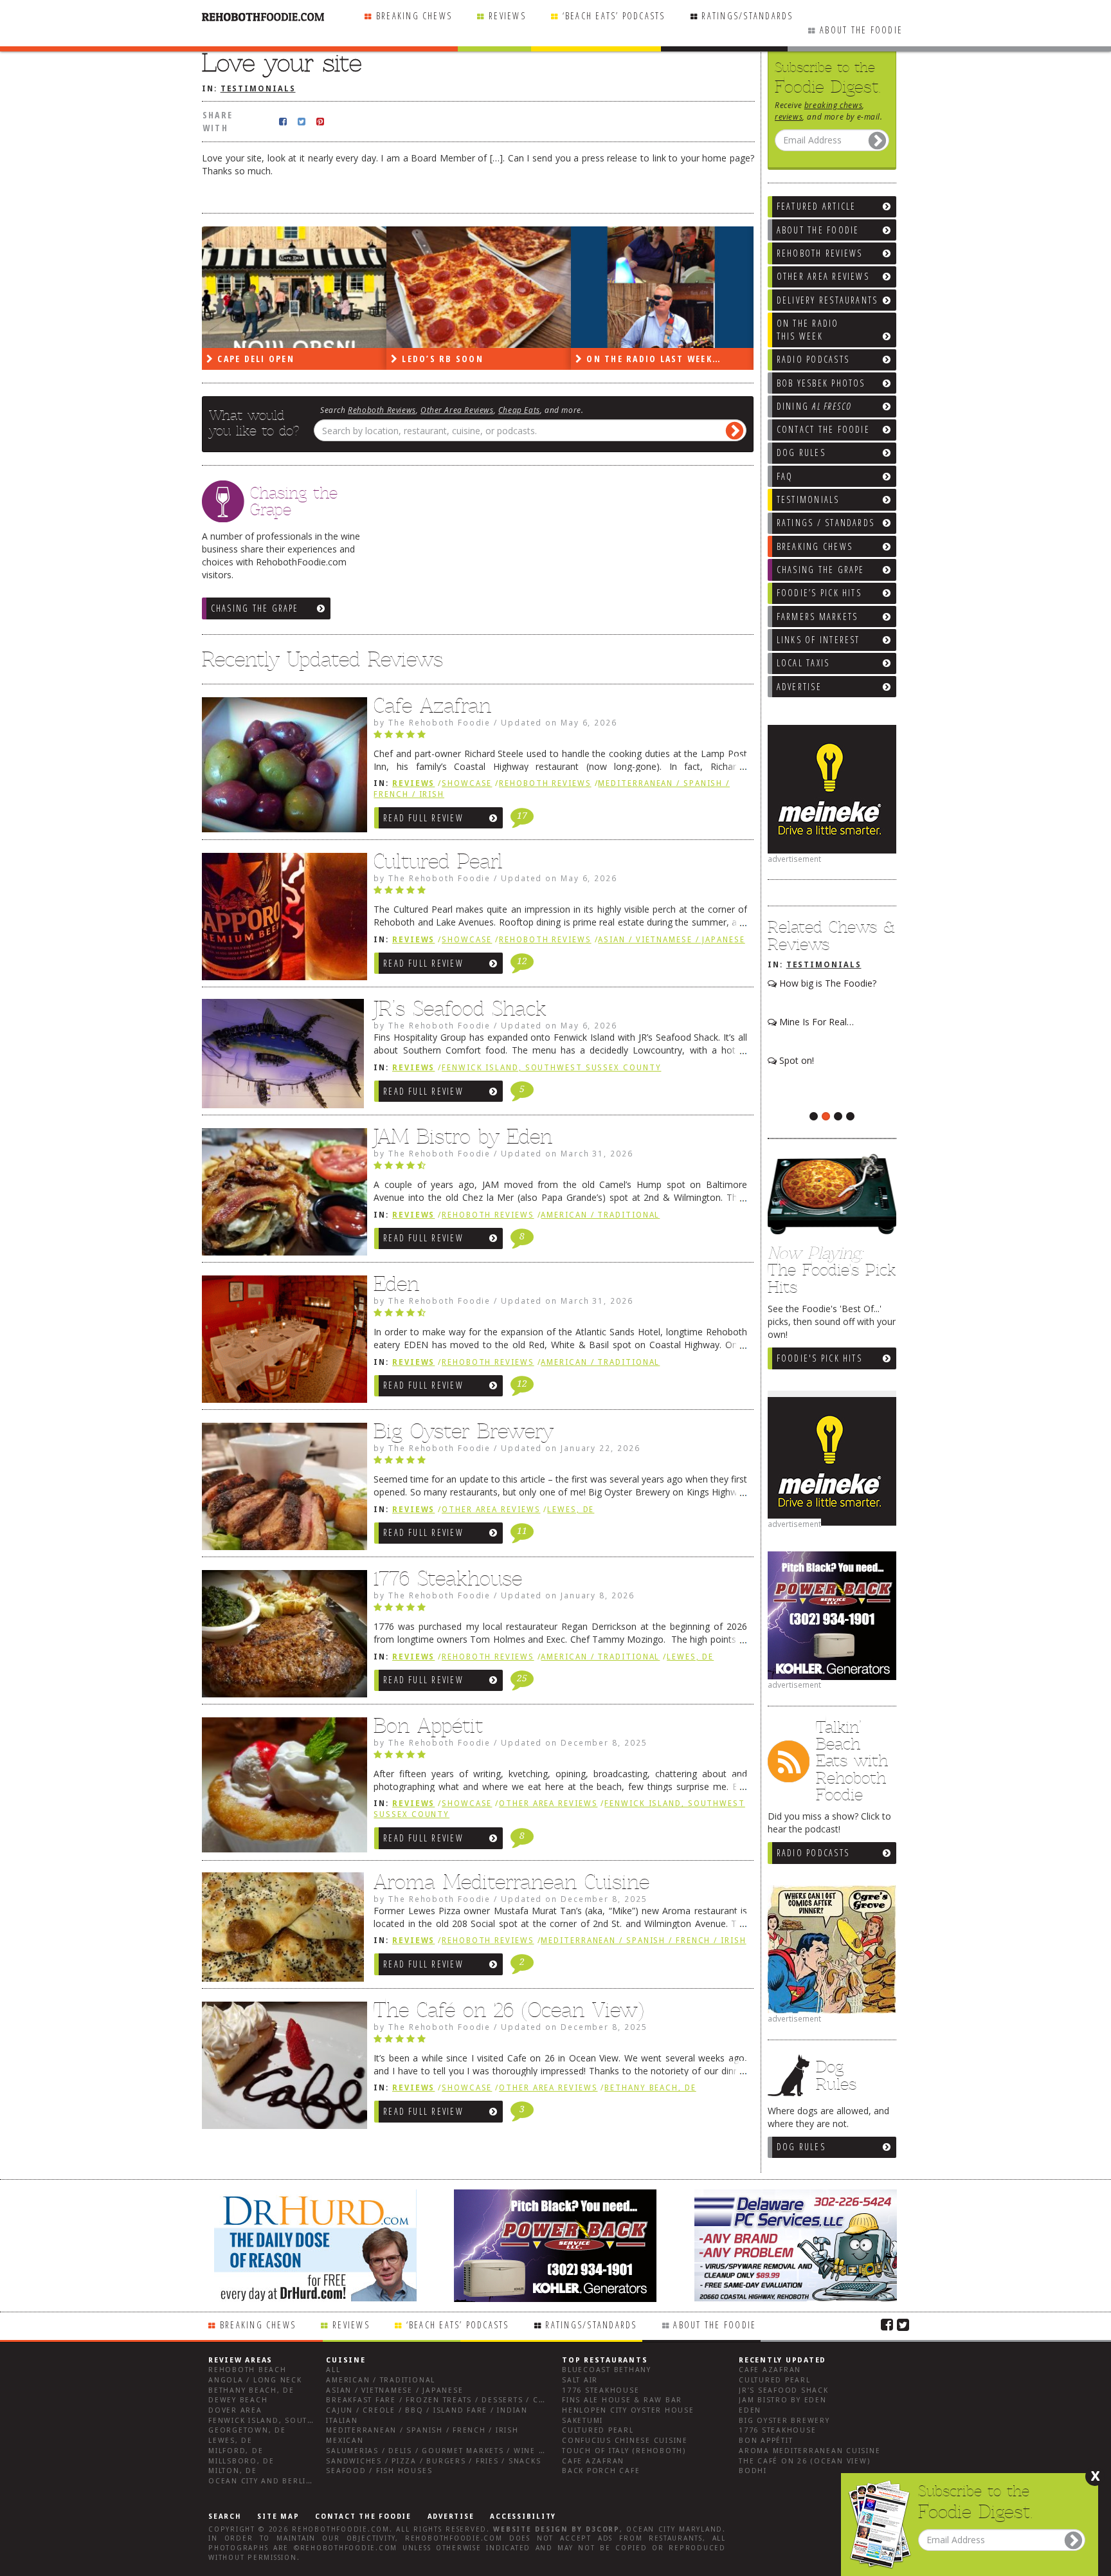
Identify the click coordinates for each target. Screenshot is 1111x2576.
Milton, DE (233, 2471)
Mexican (345, 2441)
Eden (396, 1284)
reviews (789, 116)
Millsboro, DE (241, 2461)
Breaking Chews (414, 16)
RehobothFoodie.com (341, 2529)
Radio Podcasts (813, 1853)
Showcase (467, 783)
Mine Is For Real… (815, 1022)
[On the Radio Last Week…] (663, 288)
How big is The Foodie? (826, 983)
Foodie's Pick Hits (819, 1358)
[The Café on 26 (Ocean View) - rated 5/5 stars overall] (560, 2042)
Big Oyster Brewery (464, 1431)
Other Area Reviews (457, 410)
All (333, 2370)
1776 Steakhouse (448, 1578)
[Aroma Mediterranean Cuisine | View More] (281, 1932)
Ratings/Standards (747, 16)
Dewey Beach (238, 2400)
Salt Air (580, 2380)
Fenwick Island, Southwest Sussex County (551, 1068)
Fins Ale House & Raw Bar (622, 2400)
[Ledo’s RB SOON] (479, 288)
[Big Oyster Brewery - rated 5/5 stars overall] (560, 1463)
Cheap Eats (519, 410)
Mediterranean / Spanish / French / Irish (643, 1941)
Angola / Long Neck (255, 2380)
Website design (530, 2529)
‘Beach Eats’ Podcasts (614, 16)
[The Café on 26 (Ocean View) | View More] (281, 2069)
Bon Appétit (428, 1726)
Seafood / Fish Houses (379, 2471)
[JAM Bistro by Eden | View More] (281, 1195)
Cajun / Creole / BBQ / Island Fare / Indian (427, 2410)
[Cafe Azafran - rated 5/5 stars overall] (560, 738)
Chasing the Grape (255, 608)
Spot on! (795, 1060)
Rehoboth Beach (248, 2370)
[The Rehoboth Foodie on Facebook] (887, 2324)
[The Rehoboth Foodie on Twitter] (903, 2324)
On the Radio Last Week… (652, 359)
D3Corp (603, 2529)
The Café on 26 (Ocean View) (509, 2010)
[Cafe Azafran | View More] (281, 768)
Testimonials (824, 965)
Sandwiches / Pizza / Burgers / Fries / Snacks (433, 2461)
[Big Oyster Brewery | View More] (281, 1490)
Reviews (507, 16)
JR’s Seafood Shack (460, 1009)
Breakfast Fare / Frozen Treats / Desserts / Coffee (445, 2400)
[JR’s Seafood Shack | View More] (281, 1058)
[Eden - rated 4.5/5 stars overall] (560, 1316)
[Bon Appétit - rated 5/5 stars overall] (560, 1758)
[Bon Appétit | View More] (281, 1788)
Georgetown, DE (247, 2430)
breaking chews (833, 105)
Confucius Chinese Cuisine (625, 2441)
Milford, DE (236, 2451)
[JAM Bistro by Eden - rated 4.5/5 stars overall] (560, 1169)
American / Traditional (600, 1215)
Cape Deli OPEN (254, 359)
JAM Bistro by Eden (463, 1137)
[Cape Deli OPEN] (294, 288)
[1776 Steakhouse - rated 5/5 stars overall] (560, 1611)
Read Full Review (423, 818)
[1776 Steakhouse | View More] (281, 1637)
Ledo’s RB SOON (441, 359)
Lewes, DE (571, 1510)
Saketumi (583, 2421)
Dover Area (235, 2410)
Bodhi (753, 2471)
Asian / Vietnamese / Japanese (671, 940)
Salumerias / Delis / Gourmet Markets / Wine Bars (443, 2451)
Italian (342, 2421)
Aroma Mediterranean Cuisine (511, 1882)
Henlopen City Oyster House (628, 2410)
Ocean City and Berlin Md (268, 2481)
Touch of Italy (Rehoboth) (624, 2451)
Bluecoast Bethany (607, 2370)
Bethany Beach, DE (650, 2088)
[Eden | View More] (281, 1342)
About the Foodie (861, 30)
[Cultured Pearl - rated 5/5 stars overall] (560, 893)
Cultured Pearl (438, 861)
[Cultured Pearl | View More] (281, 920)
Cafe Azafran (432, 706)
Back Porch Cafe (601, 2471)
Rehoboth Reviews (382, 410)
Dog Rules (801, 2147)
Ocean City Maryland (674, 2529)
